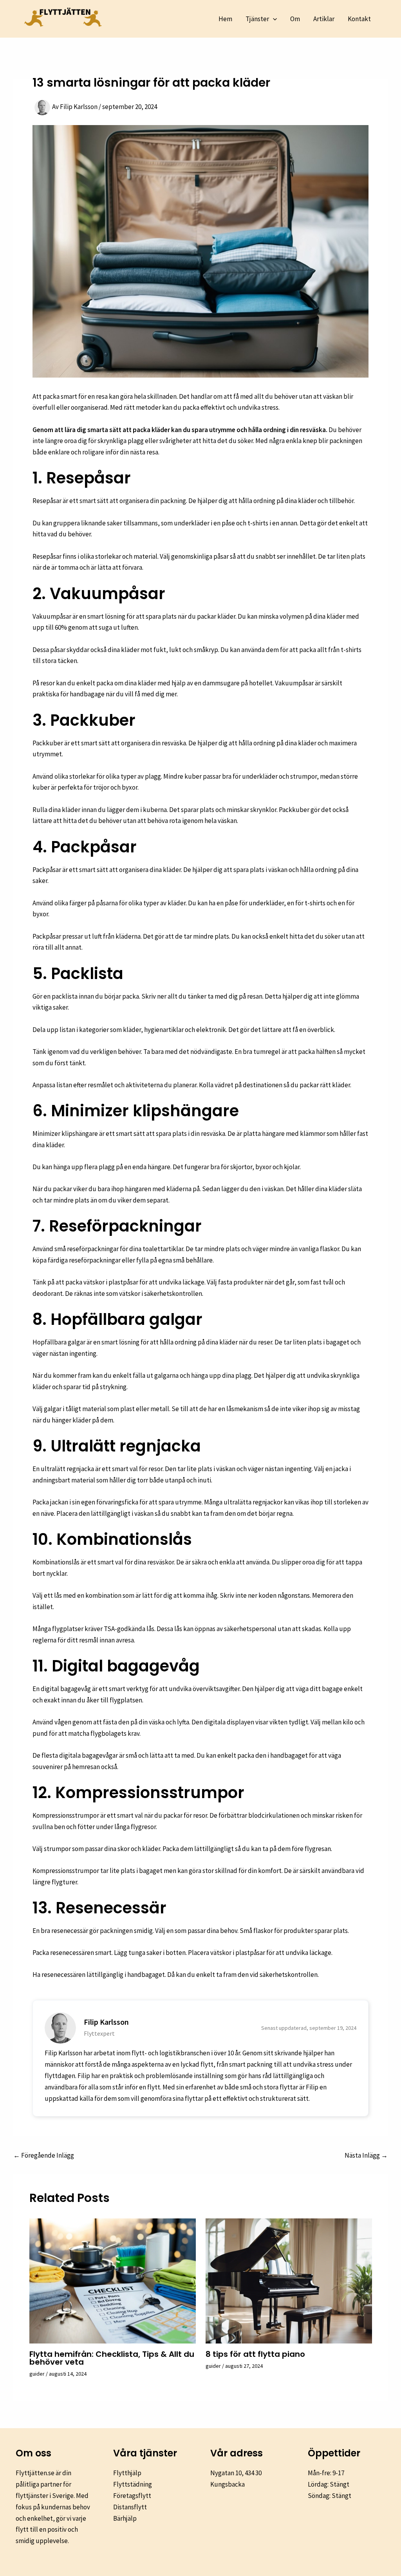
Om (295, 19)
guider (37, 2374)
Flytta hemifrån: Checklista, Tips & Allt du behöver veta (112, 2358)
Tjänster (257, 19)
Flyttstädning (133, 2484)
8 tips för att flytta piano (255, 2354)
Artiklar (324, 19)
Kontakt (359, 19)
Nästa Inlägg (366, 2155)
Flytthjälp (127, 2473)
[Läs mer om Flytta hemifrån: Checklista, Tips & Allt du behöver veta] (113, 2280)
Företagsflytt (132, 2496)
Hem (225, 19)
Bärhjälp (125, 2518)
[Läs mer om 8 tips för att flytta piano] (289, 2280)
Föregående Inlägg (44, 2155)
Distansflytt (130, 2507)
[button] (273, 19)
